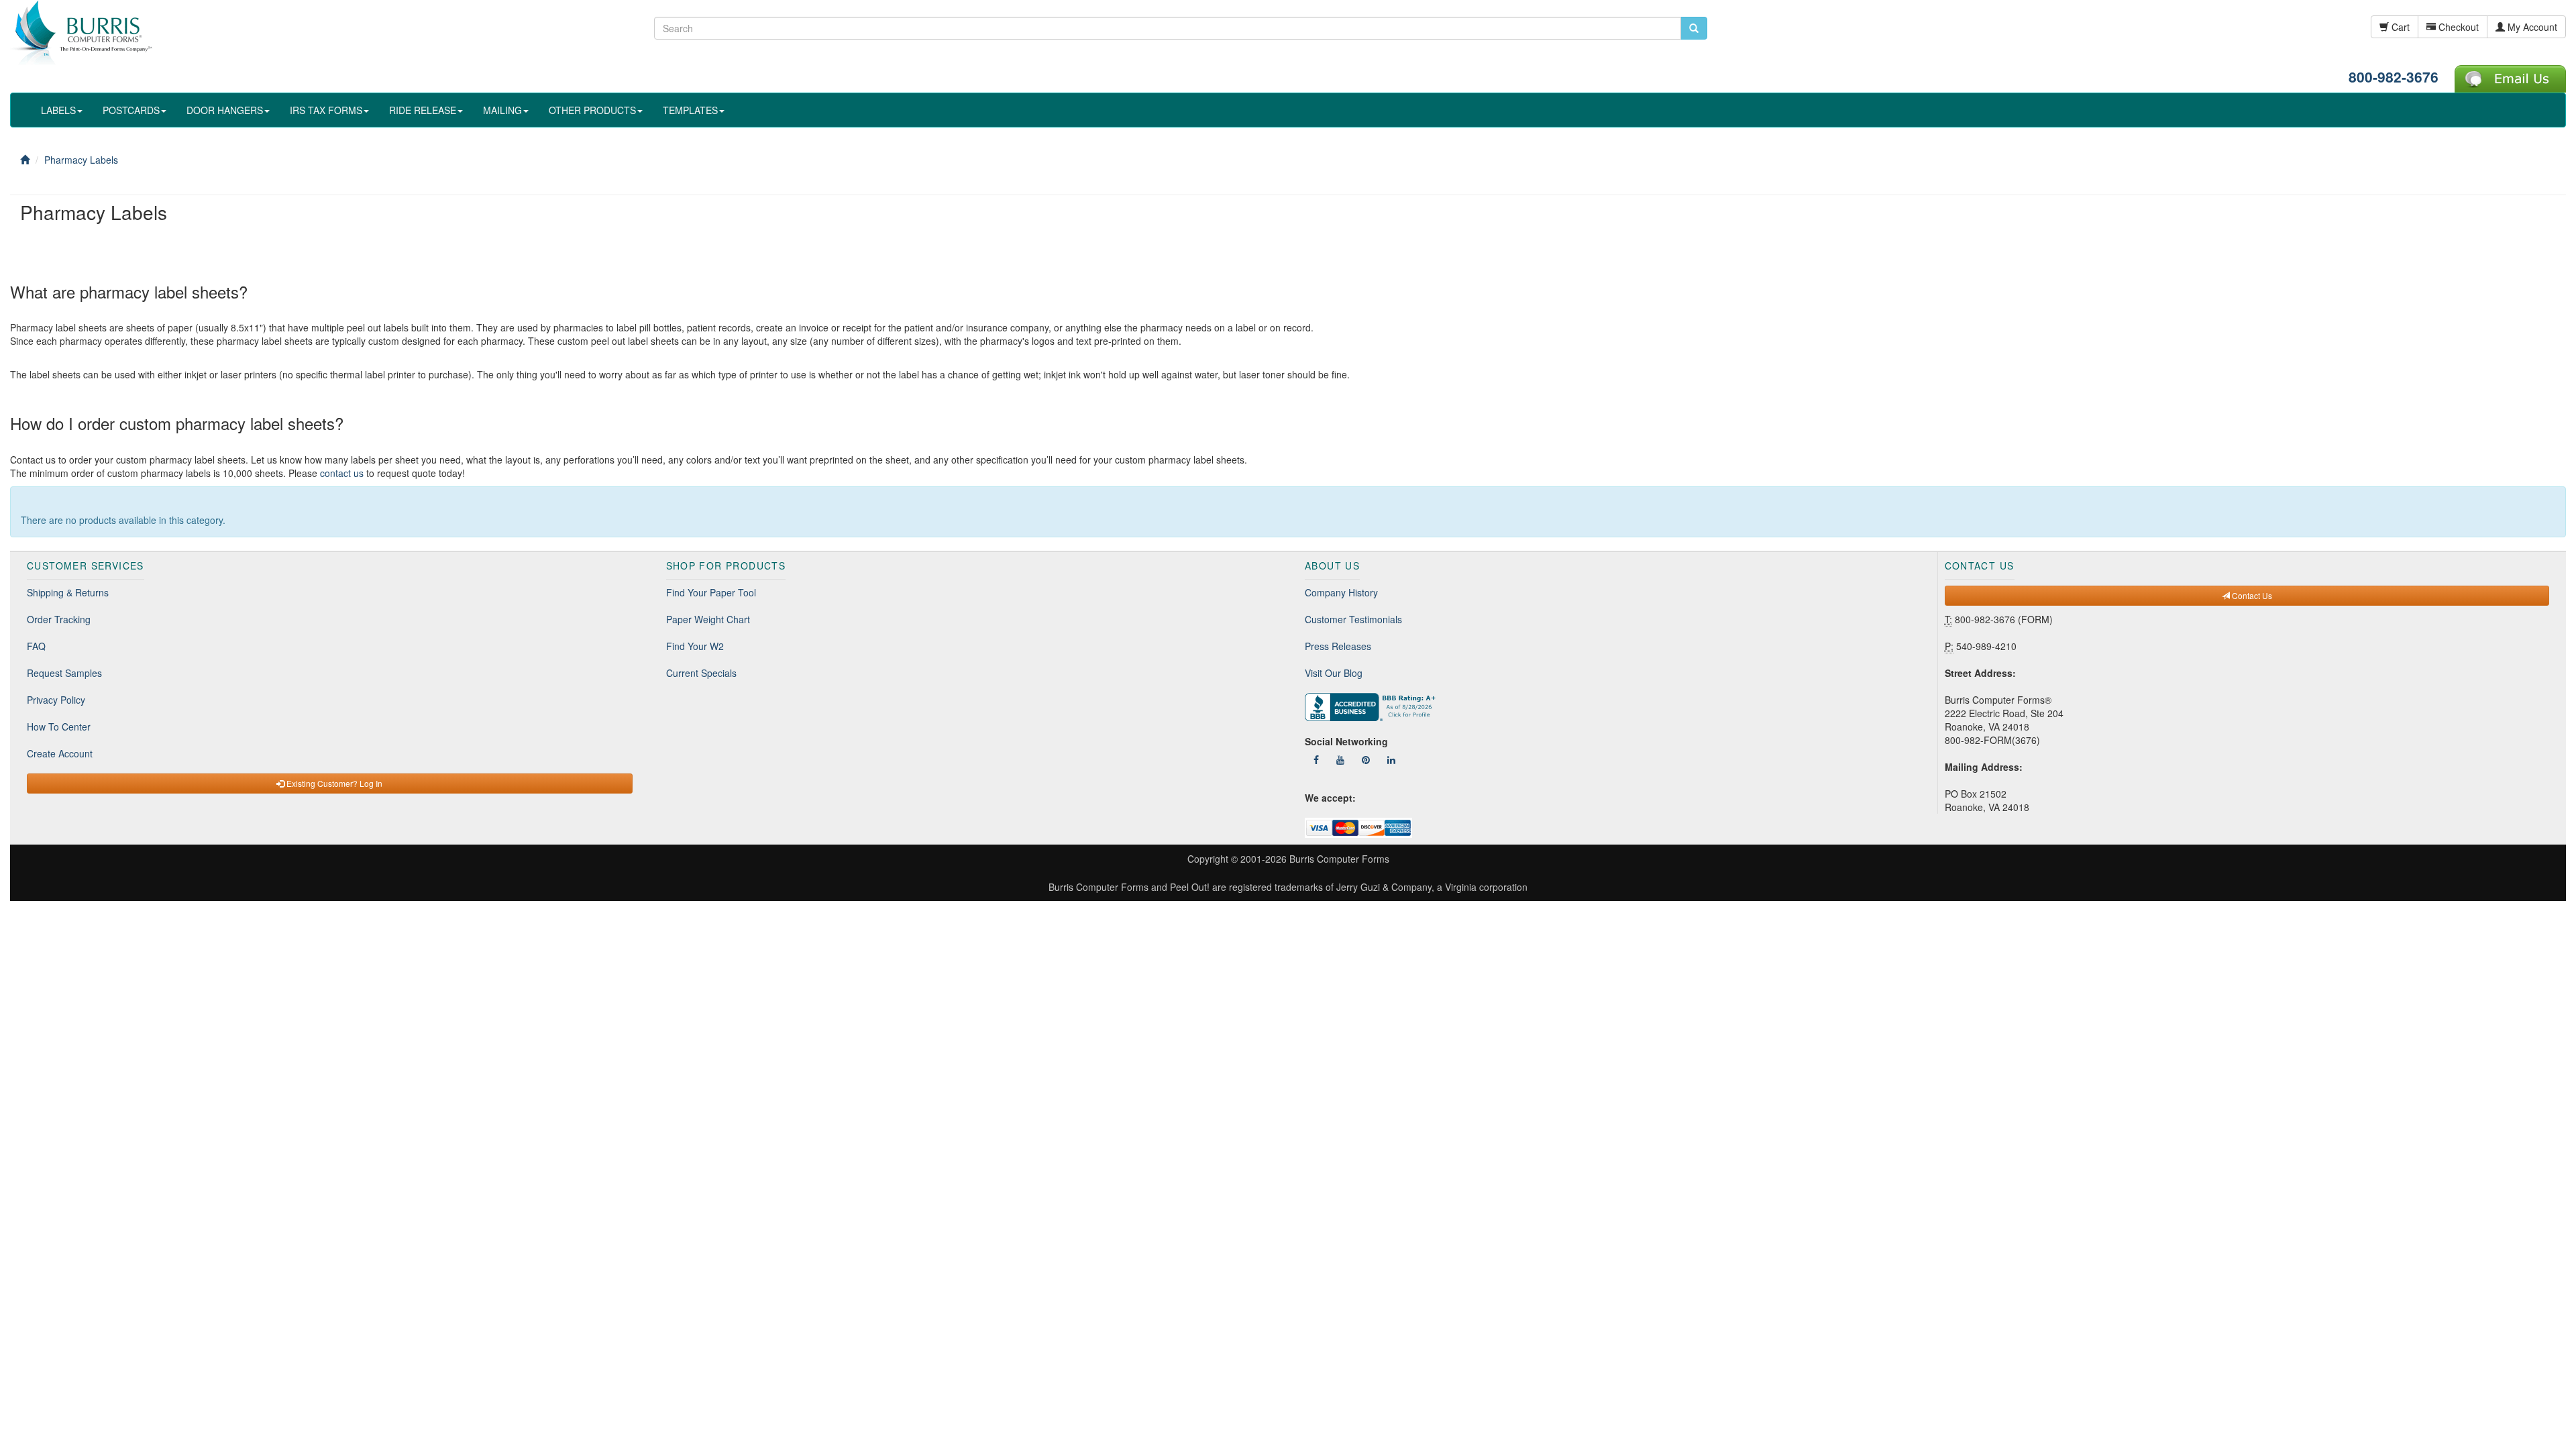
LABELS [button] (58, 110)
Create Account (60, 753)
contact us (342, 473)
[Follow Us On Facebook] (1316, 759)
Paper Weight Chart (708, 619)
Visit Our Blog (1334, 673)
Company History (1341, 592)
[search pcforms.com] (1694, 28)
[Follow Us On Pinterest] (1366, 759)
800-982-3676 (2394, 76)
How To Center (59, 727)
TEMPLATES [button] (690, 110)
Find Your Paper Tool (711, 592)
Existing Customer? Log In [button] (333, 783)
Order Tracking (59, 619)
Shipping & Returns (68, 592)
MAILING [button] (502, 110)
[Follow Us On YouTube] (1340, 759)
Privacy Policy (56, 700)
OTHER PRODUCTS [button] (592, 110)
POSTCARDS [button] (131, 110)
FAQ (36, 646)
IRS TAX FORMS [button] (326, 110)
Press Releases (1338, 646)
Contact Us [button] (2251, 595)
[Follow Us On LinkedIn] (1391, 759)
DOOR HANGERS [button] (225, 110)
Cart (2399, 27)
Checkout (2457, 27)
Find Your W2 (695, 646)
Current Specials (701, 673)
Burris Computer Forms (1339, 859)
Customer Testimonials (1353, 619)
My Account (2531, 27)
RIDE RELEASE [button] (423, 110)
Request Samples (64, 673)
